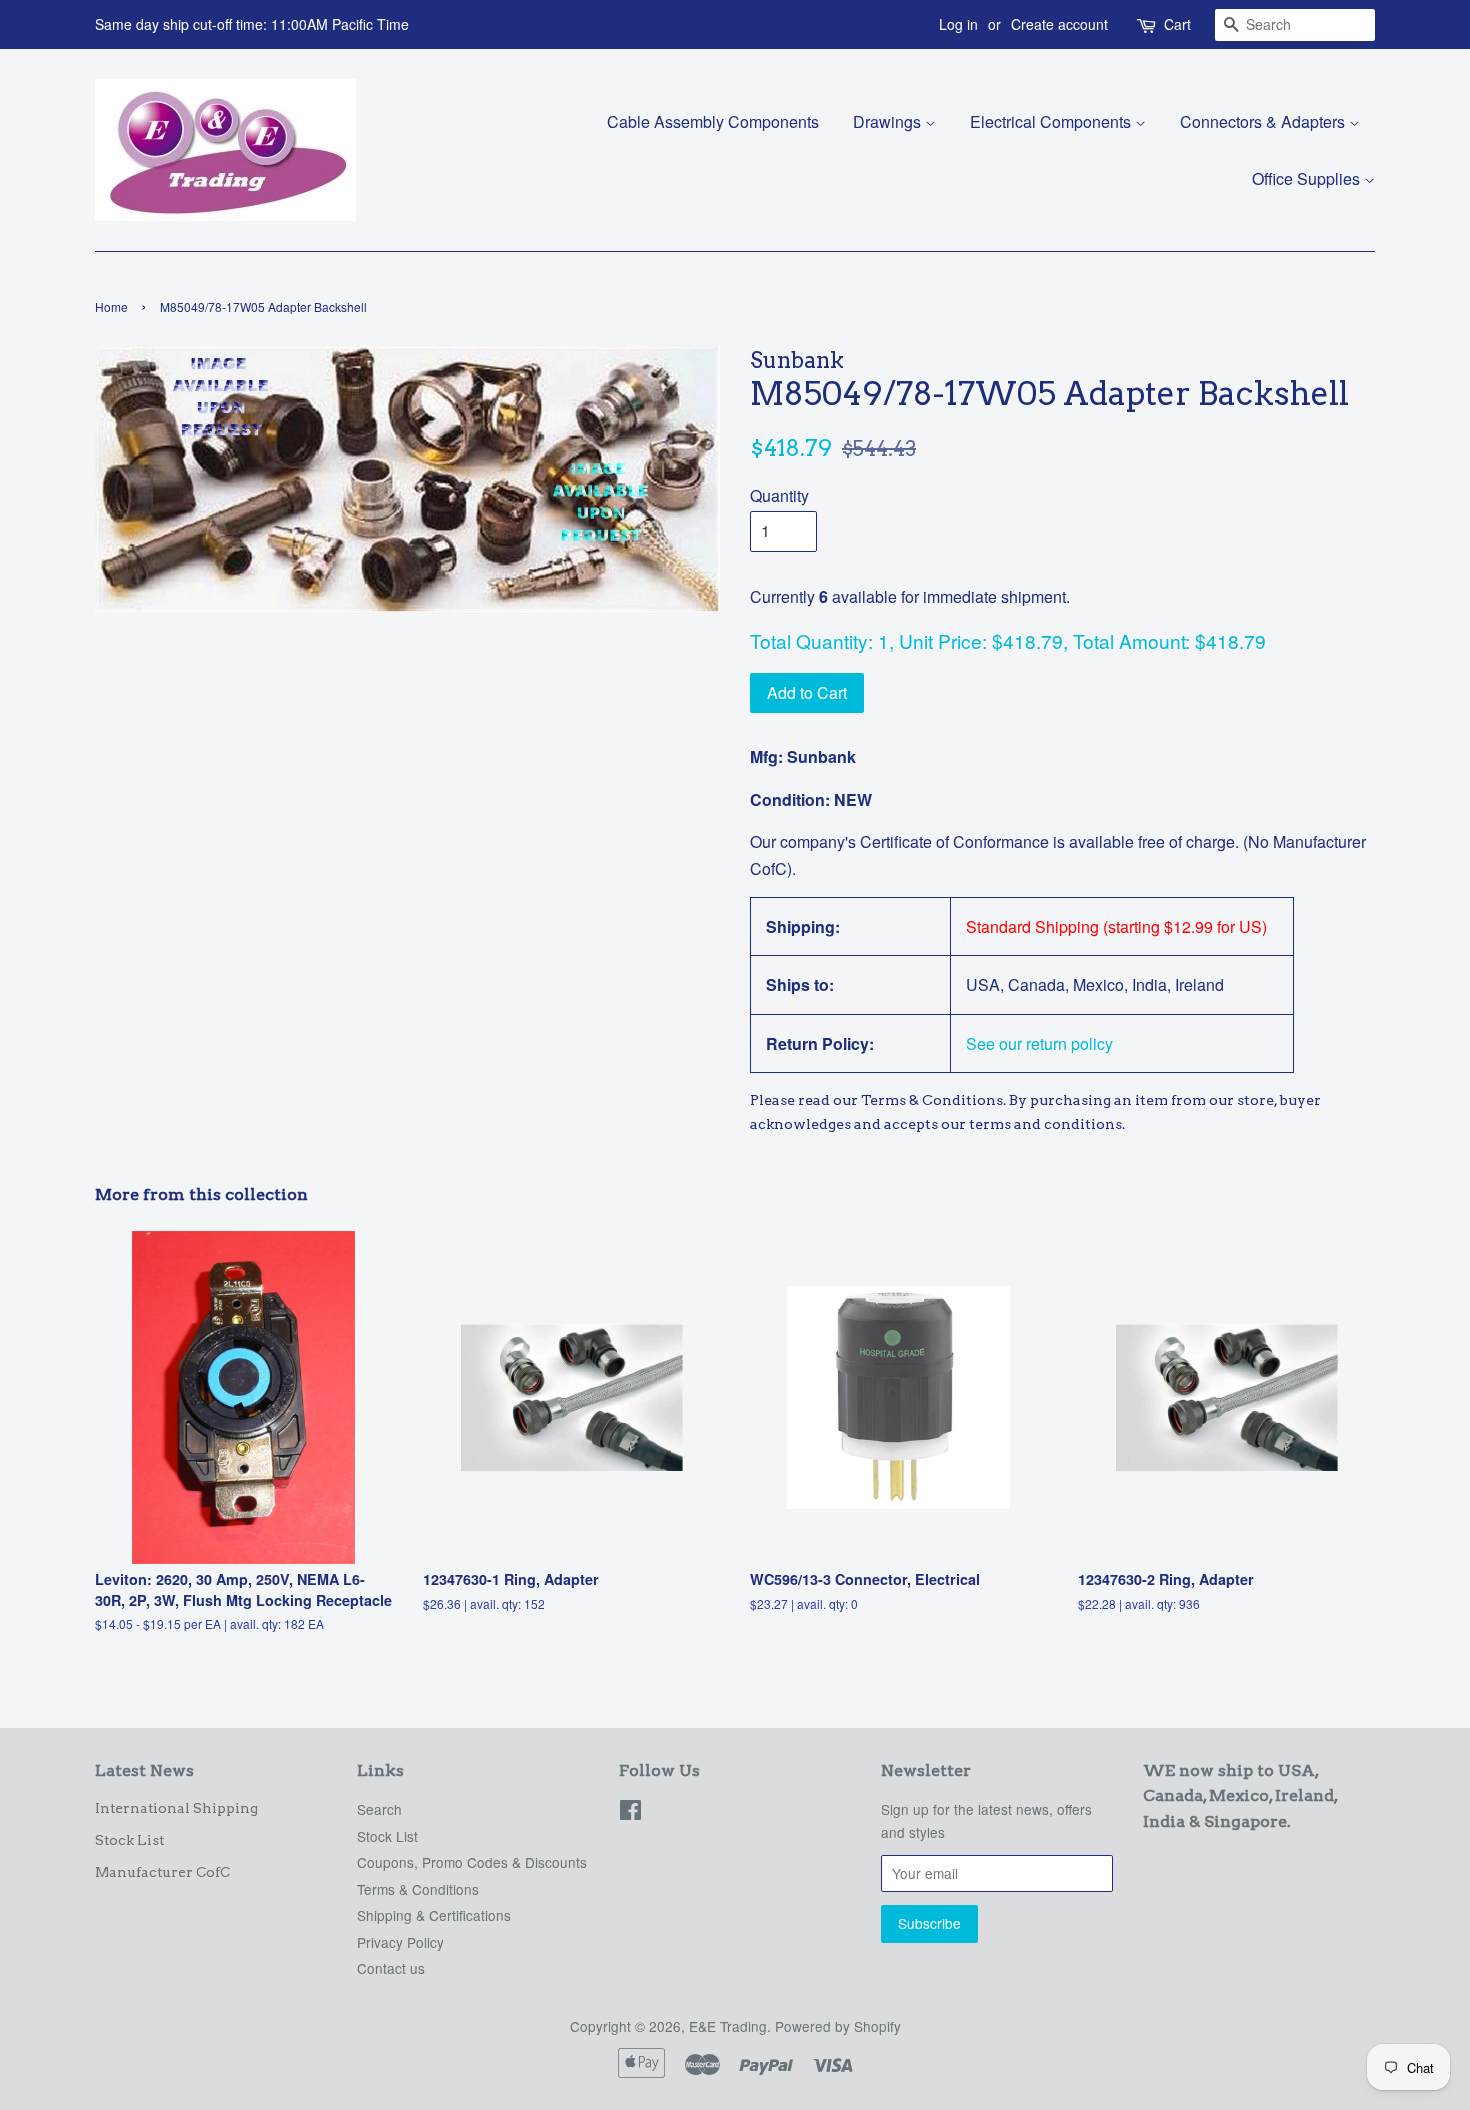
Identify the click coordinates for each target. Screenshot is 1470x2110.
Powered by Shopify (838, 2026)
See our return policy (1039, 1043)
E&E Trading (728, 2026)
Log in (958, 24)
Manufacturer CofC (162, 1872)
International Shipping (176, 1808)
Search (379, 1809)
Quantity (779, 495)
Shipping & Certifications (434, 1915)
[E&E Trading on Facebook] (630, 1813)
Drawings (889, 121)
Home (111, 306)
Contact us (391, 1968)
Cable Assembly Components (713, 121)
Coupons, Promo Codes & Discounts (472, 1862)
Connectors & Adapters (1264, 121)
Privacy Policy (400, 1942)
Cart (1177, 24)
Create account (1059, 24)
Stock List (129, 1840)
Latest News (144, 1770)
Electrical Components (1052, 121)
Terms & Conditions (418, 1889)
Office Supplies (1308, 178)
